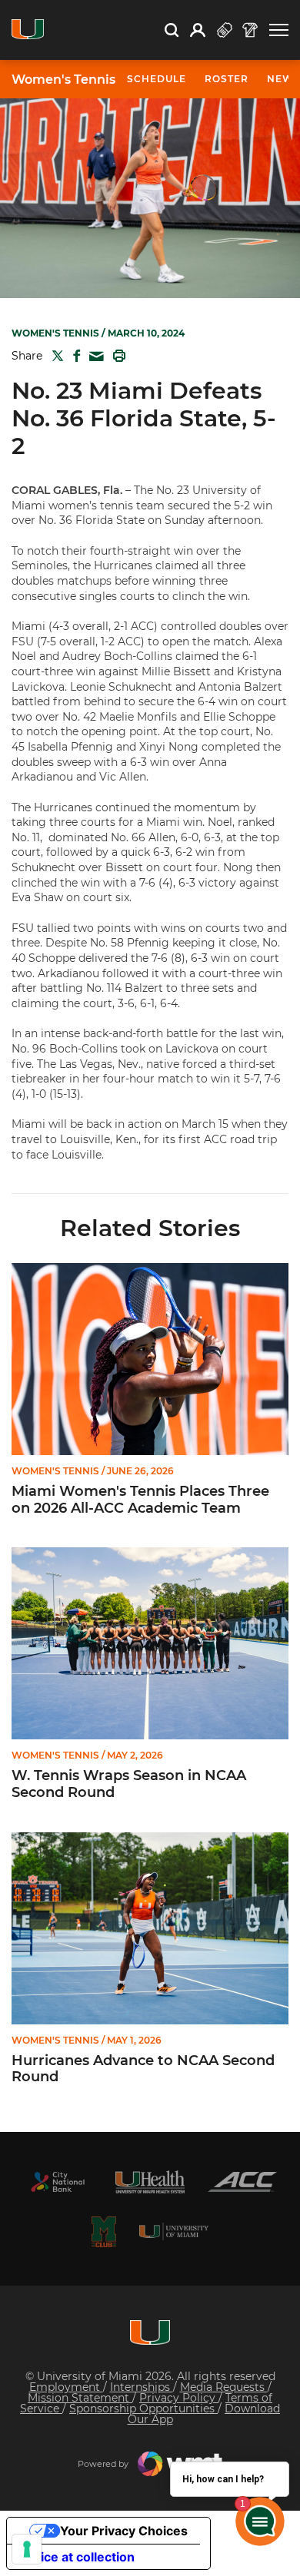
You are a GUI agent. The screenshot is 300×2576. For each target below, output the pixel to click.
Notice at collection (77, 2557)
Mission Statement (80, 2398)
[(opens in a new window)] (58, 2182)
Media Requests (224, 2387)
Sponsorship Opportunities (143, 2409)
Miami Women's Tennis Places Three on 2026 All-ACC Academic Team (140, 1500)
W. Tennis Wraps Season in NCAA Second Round (129, 1784)
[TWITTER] (55, 356)
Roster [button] (227, 79)
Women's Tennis (63, 80)
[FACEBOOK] (73, 356)
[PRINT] (116, 356)
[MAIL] (93, 357)
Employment (66, 2387)
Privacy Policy (179, 2398)
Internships (142, 2387)
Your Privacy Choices (124, 2531)
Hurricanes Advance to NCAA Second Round (143, 2069)
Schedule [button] (157, 79)
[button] (279, 30)
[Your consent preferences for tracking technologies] (27, 2549)
